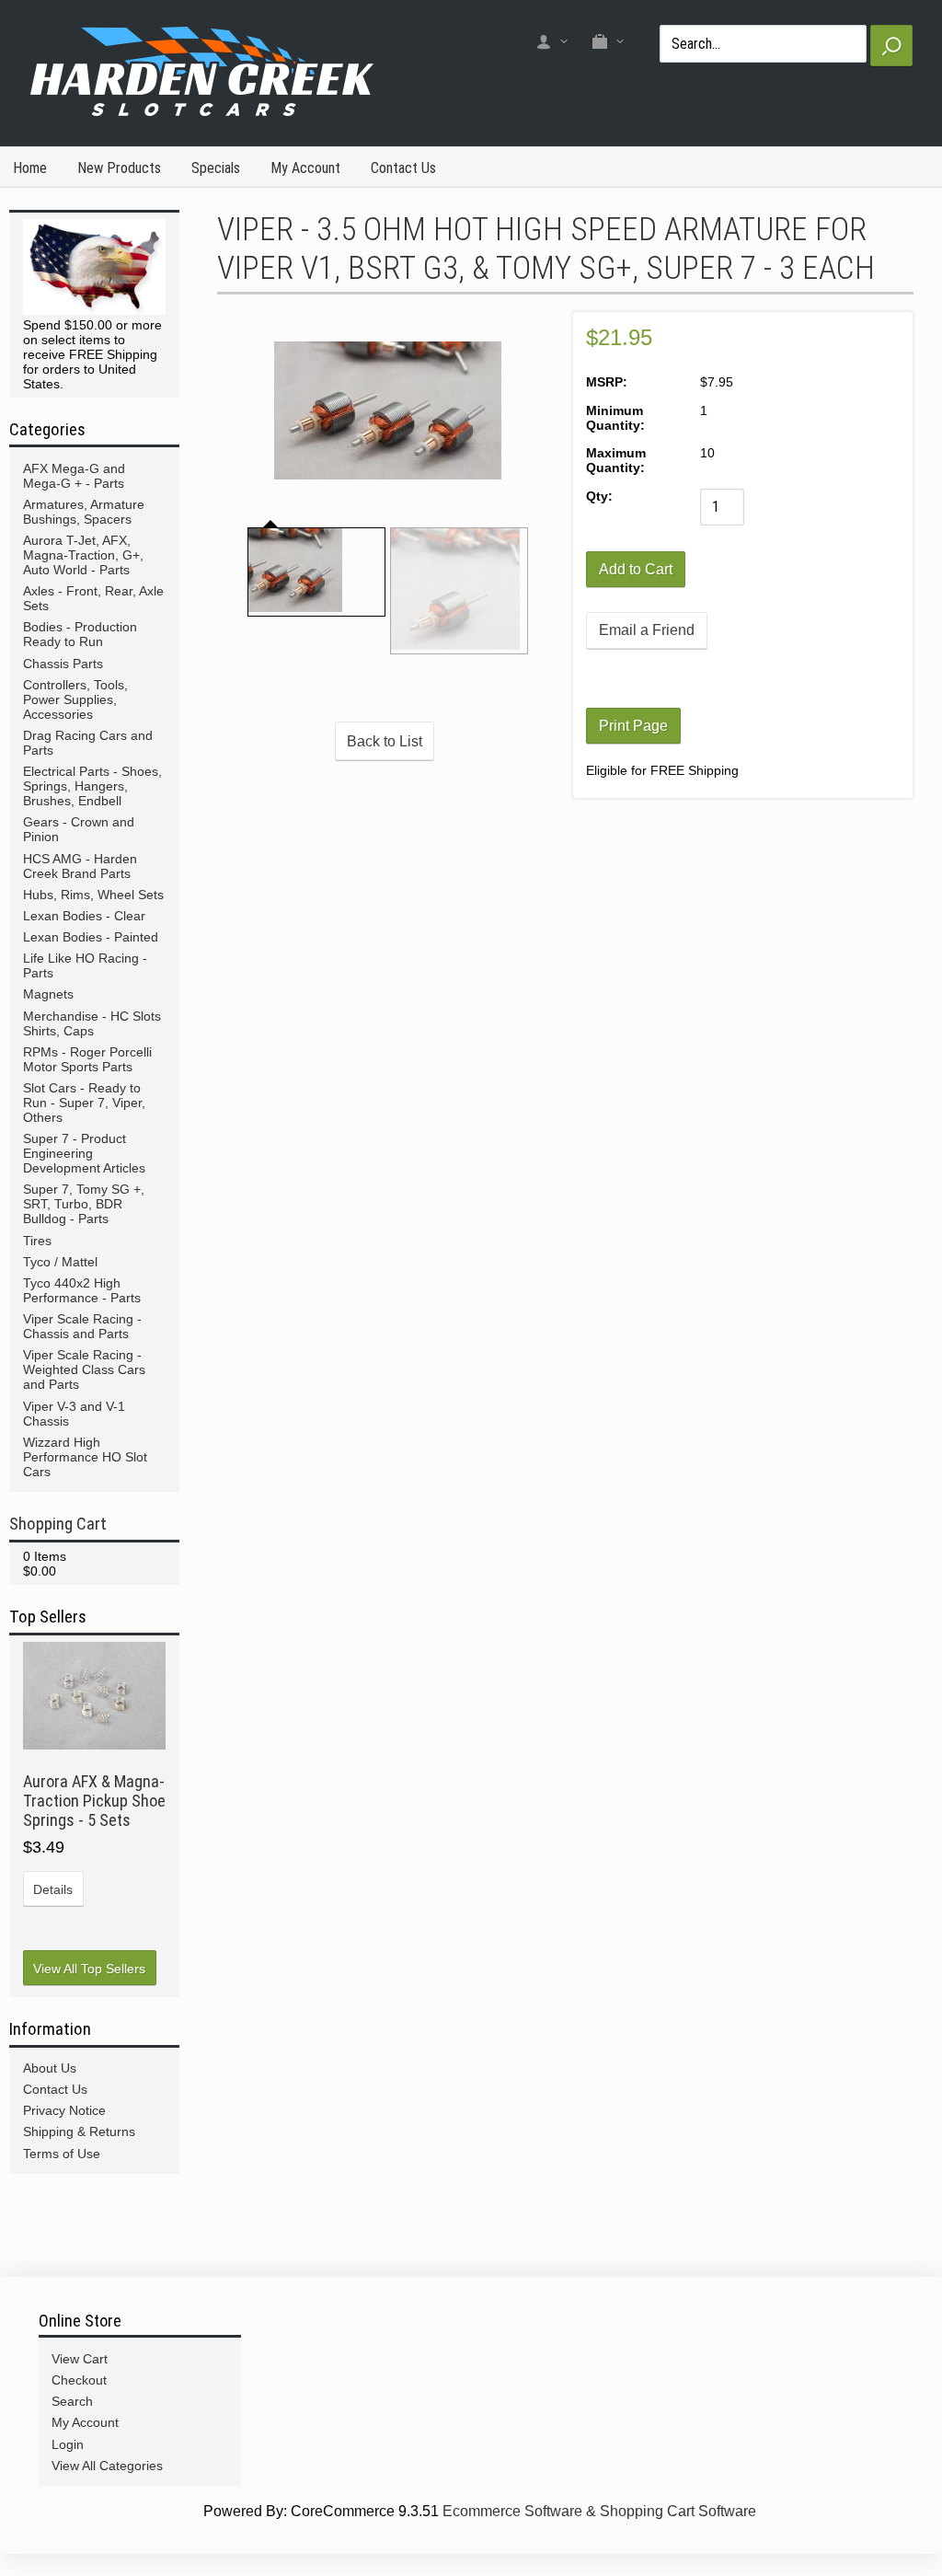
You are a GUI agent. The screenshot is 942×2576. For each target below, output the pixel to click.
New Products (119, 168)
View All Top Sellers (89, 1969)
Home (30, 168)
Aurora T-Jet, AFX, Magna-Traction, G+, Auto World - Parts (83, 555)
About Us (50, 2068)
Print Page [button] (633, 726)
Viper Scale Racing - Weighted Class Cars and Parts (84, 1369)
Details (53, 1889)
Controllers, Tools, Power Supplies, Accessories (75, 699)
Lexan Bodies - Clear (84, 916)
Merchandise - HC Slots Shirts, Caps (92, 1023)
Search (72, 2401)
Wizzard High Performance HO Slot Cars (85, 1457)
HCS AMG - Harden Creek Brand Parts (80, 866)
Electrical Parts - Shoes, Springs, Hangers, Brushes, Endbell (92, 786)
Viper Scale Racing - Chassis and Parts (82, 1326)
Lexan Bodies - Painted (91, 937)
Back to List (385, 741)
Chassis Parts (63, 664)
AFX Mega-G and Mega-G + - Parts (74, 476)
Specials (216, 168)
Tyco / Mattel (60, 1262)
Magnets (48, 994)
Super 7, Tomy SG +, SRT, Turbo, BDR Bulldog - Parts (84, 1204)
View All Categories (107, 2466)
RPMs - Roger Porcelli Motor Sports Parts (87, 1059)
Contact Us (403, 168)
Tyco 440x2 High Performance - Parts (82, 1290)
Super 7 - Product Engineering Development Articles (84, 1153)
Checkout (79, 2380)
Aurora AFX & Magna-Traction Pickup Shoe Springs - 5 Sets (94, 1801)
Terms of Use (62, 2154)
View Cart (80, 2359)
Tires (37, 1241)
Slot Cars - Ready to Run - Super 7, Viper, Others (84, 1103)
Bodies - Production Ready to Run (80, 634)
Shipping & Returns (79, 2131)
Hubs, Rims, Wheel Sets (93, 895)
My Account (305, 168)
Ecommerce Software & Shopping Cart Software (599, 2511)
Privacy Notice (64, 2110)
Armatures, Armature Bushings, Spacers (84, 512)
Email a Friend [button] (647, 630)
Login (68, 2444)
